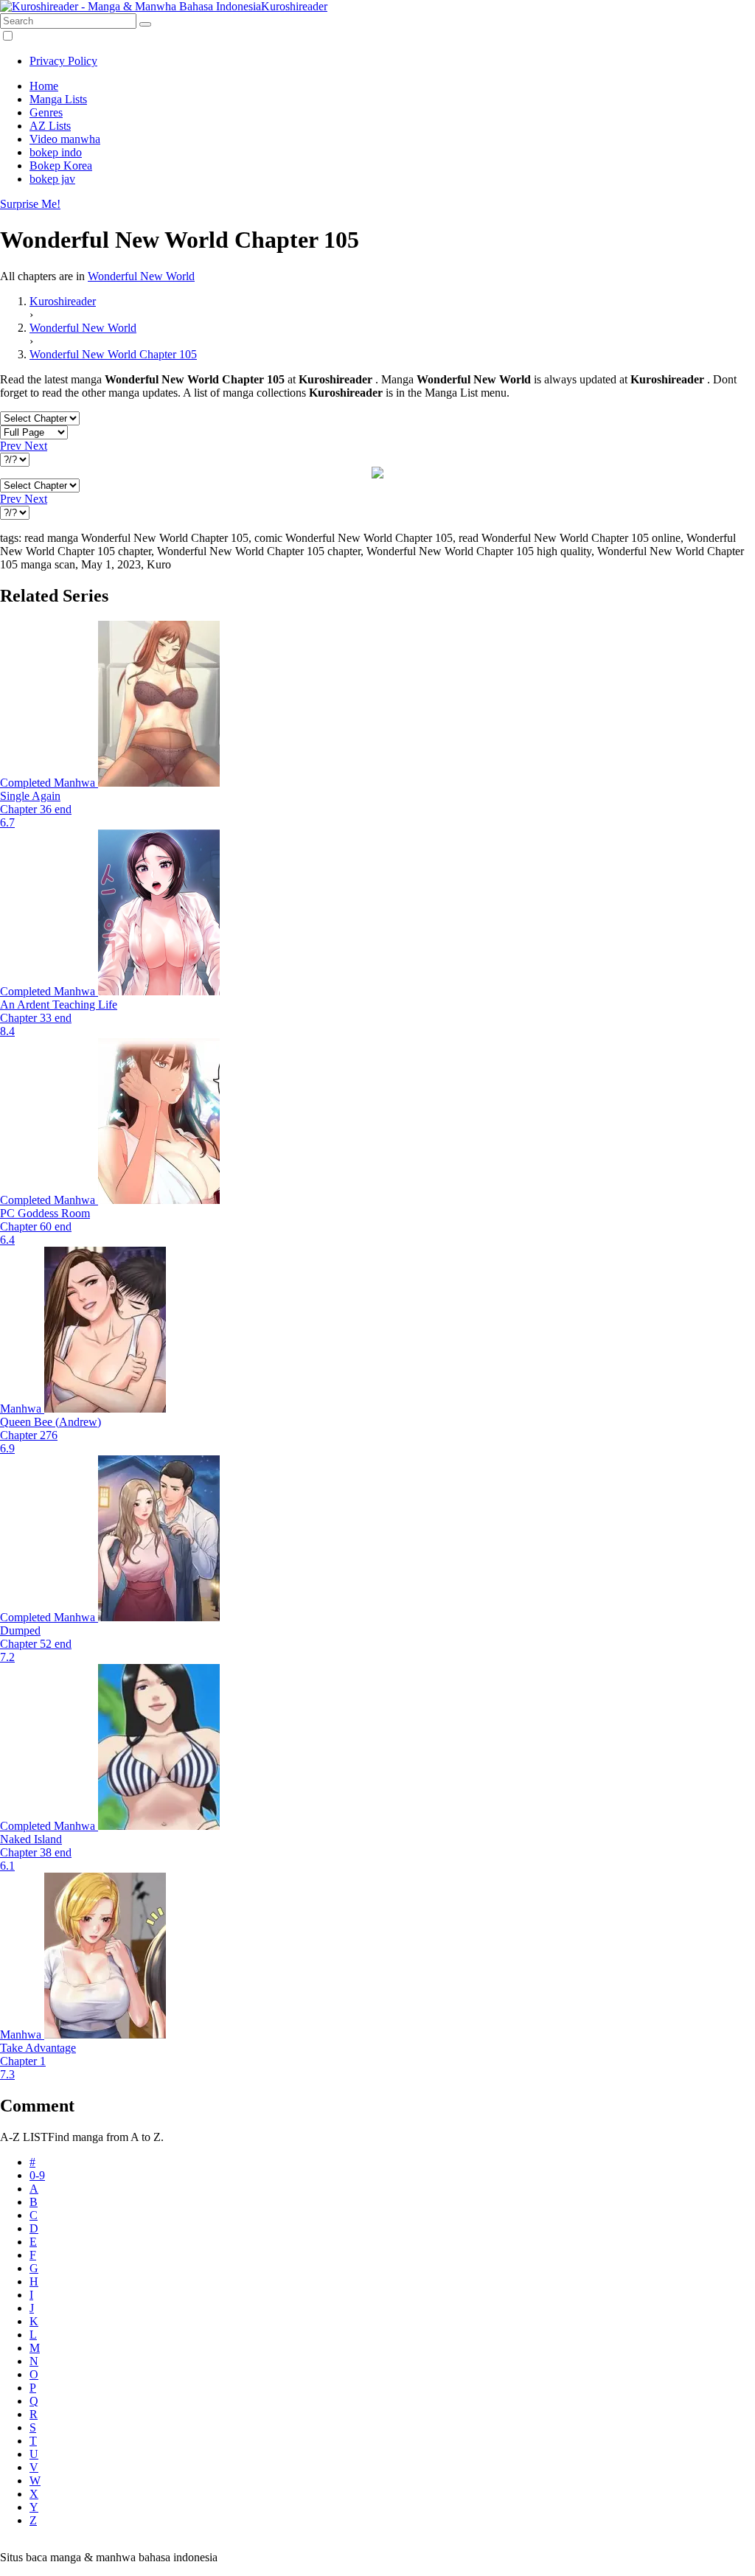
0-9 (37, 2175)
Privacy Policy (63, 61)
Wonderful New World (141, 276)
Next (36, 446)
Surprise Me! (30, 204)
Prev (12, 446)
